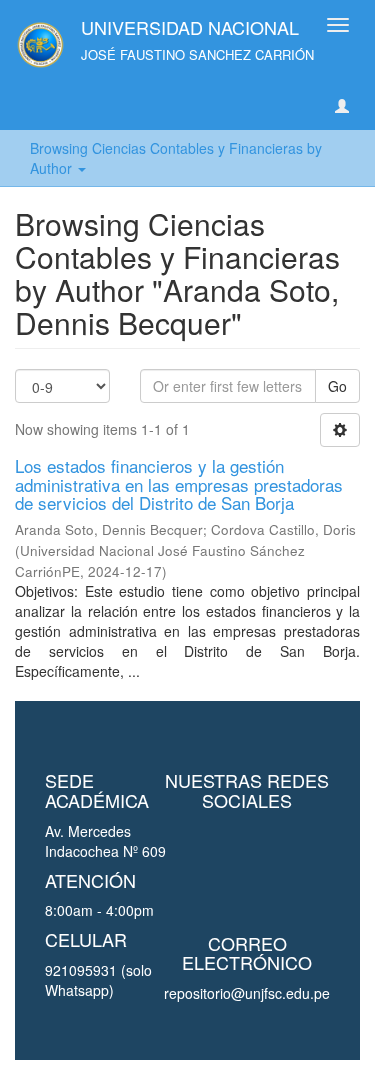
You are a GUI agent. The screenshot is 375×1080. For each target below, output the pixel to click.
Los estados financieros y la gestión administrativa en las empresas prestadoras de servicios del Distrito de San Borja (179, 484)
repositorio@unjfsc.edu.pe (247, 993)
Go (337, 386)
